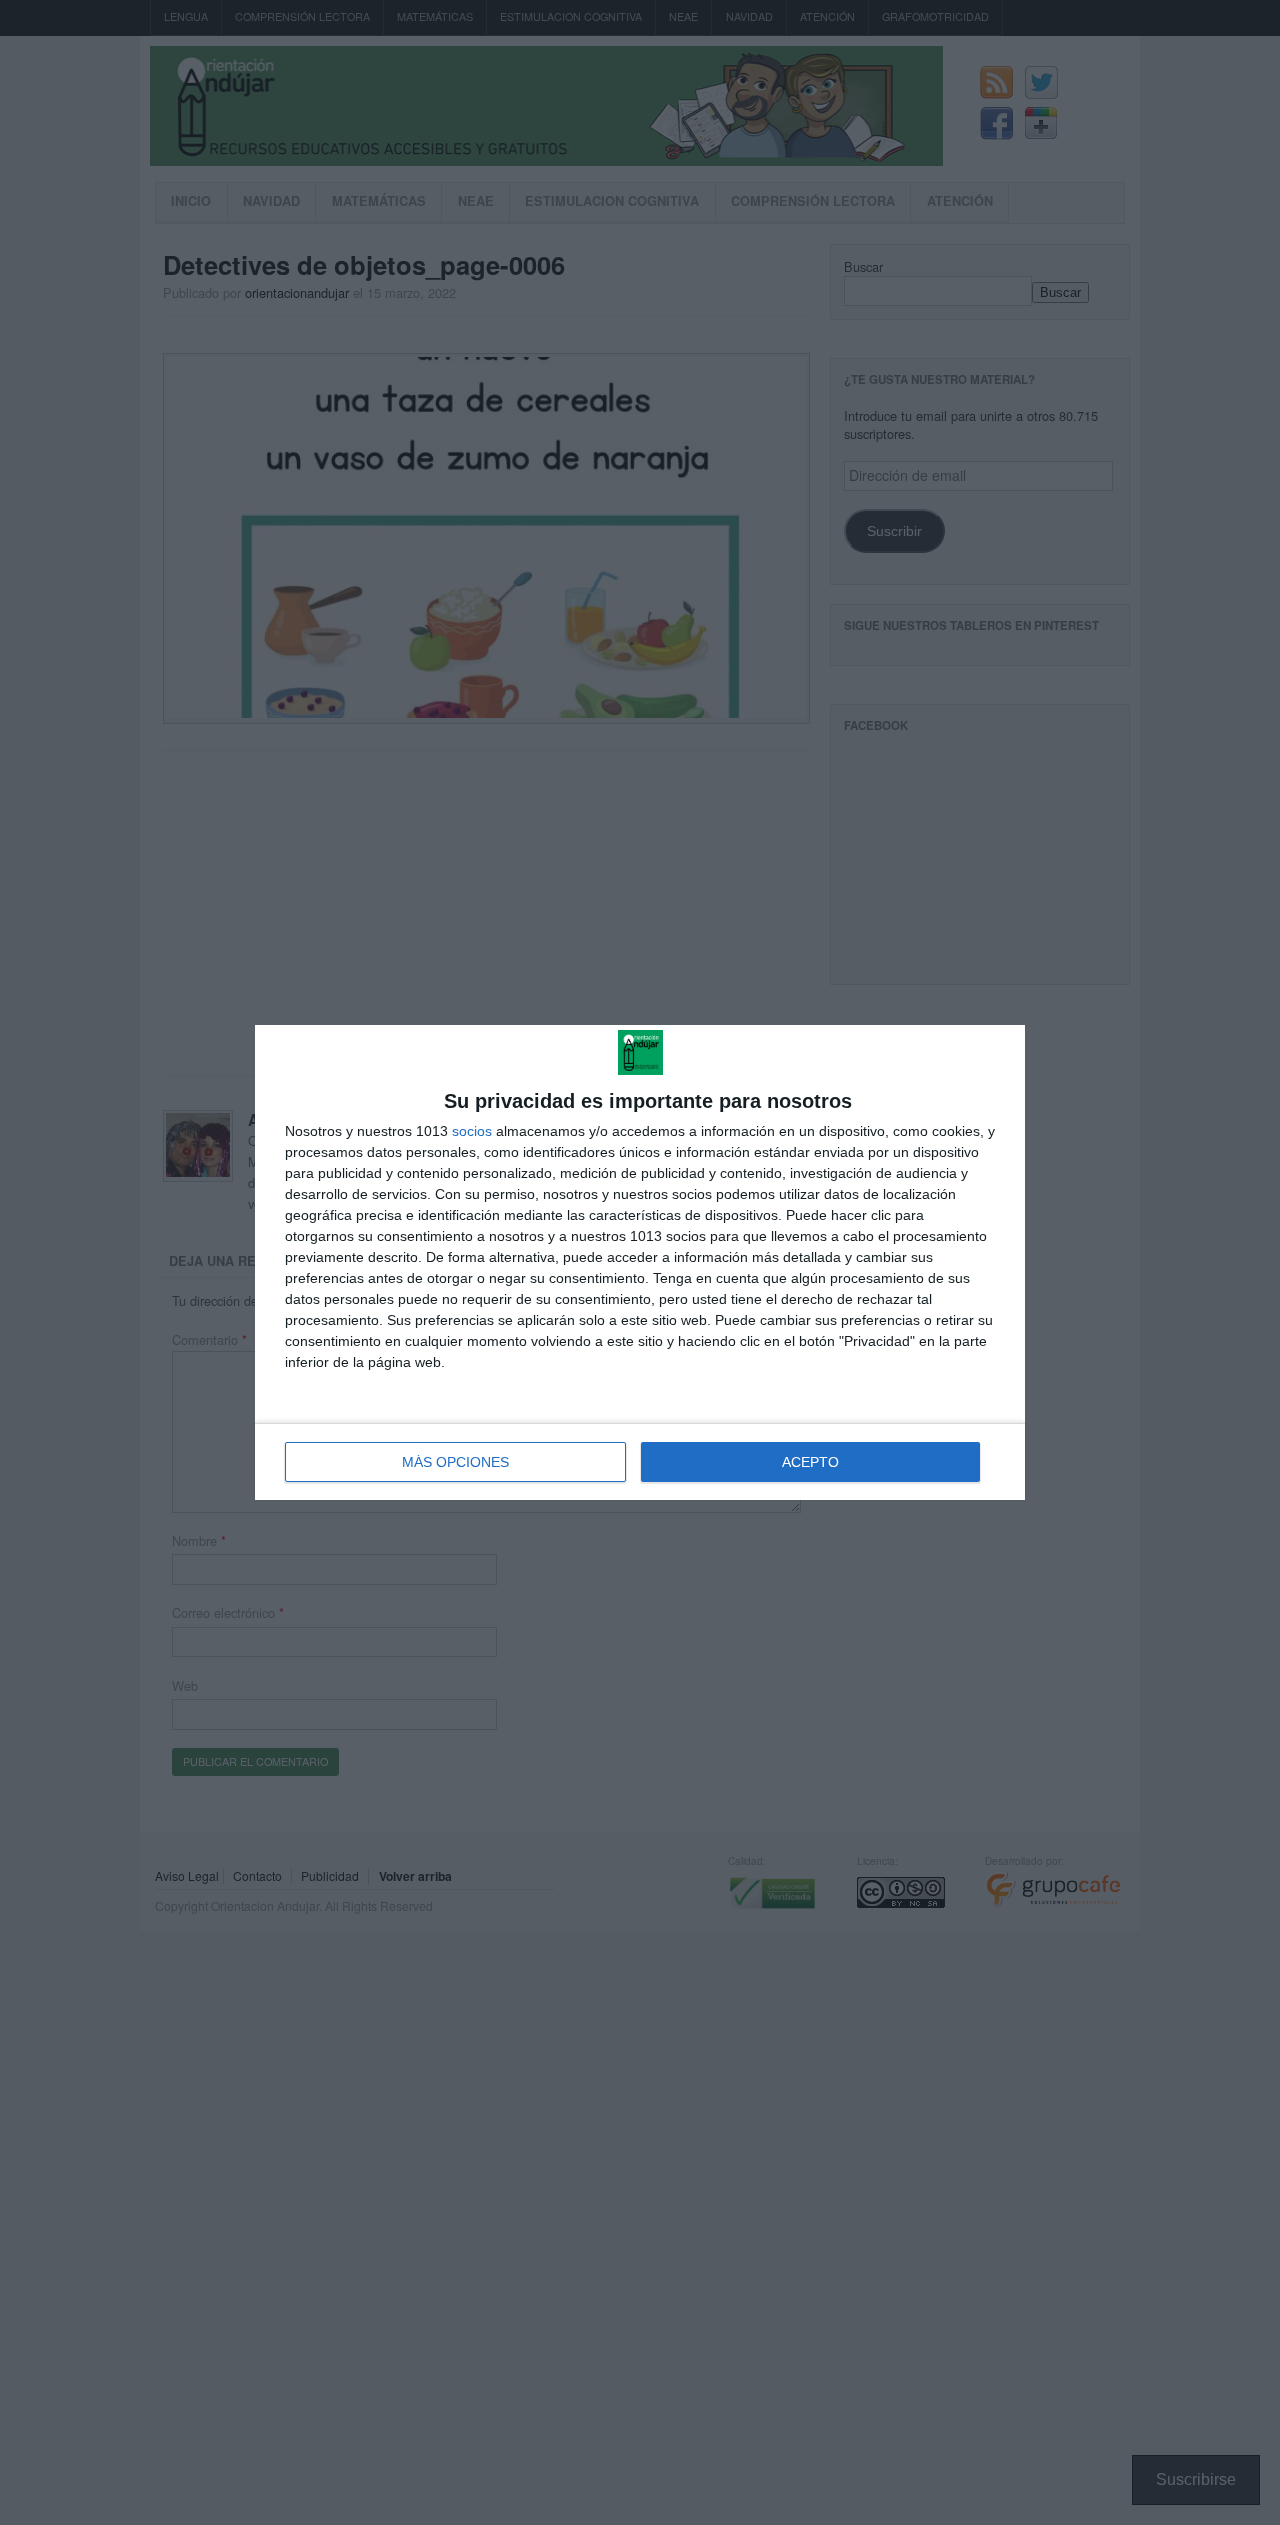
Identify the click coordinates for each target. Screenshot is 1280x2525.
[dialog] (640, 1262)
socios (472, 1131)
